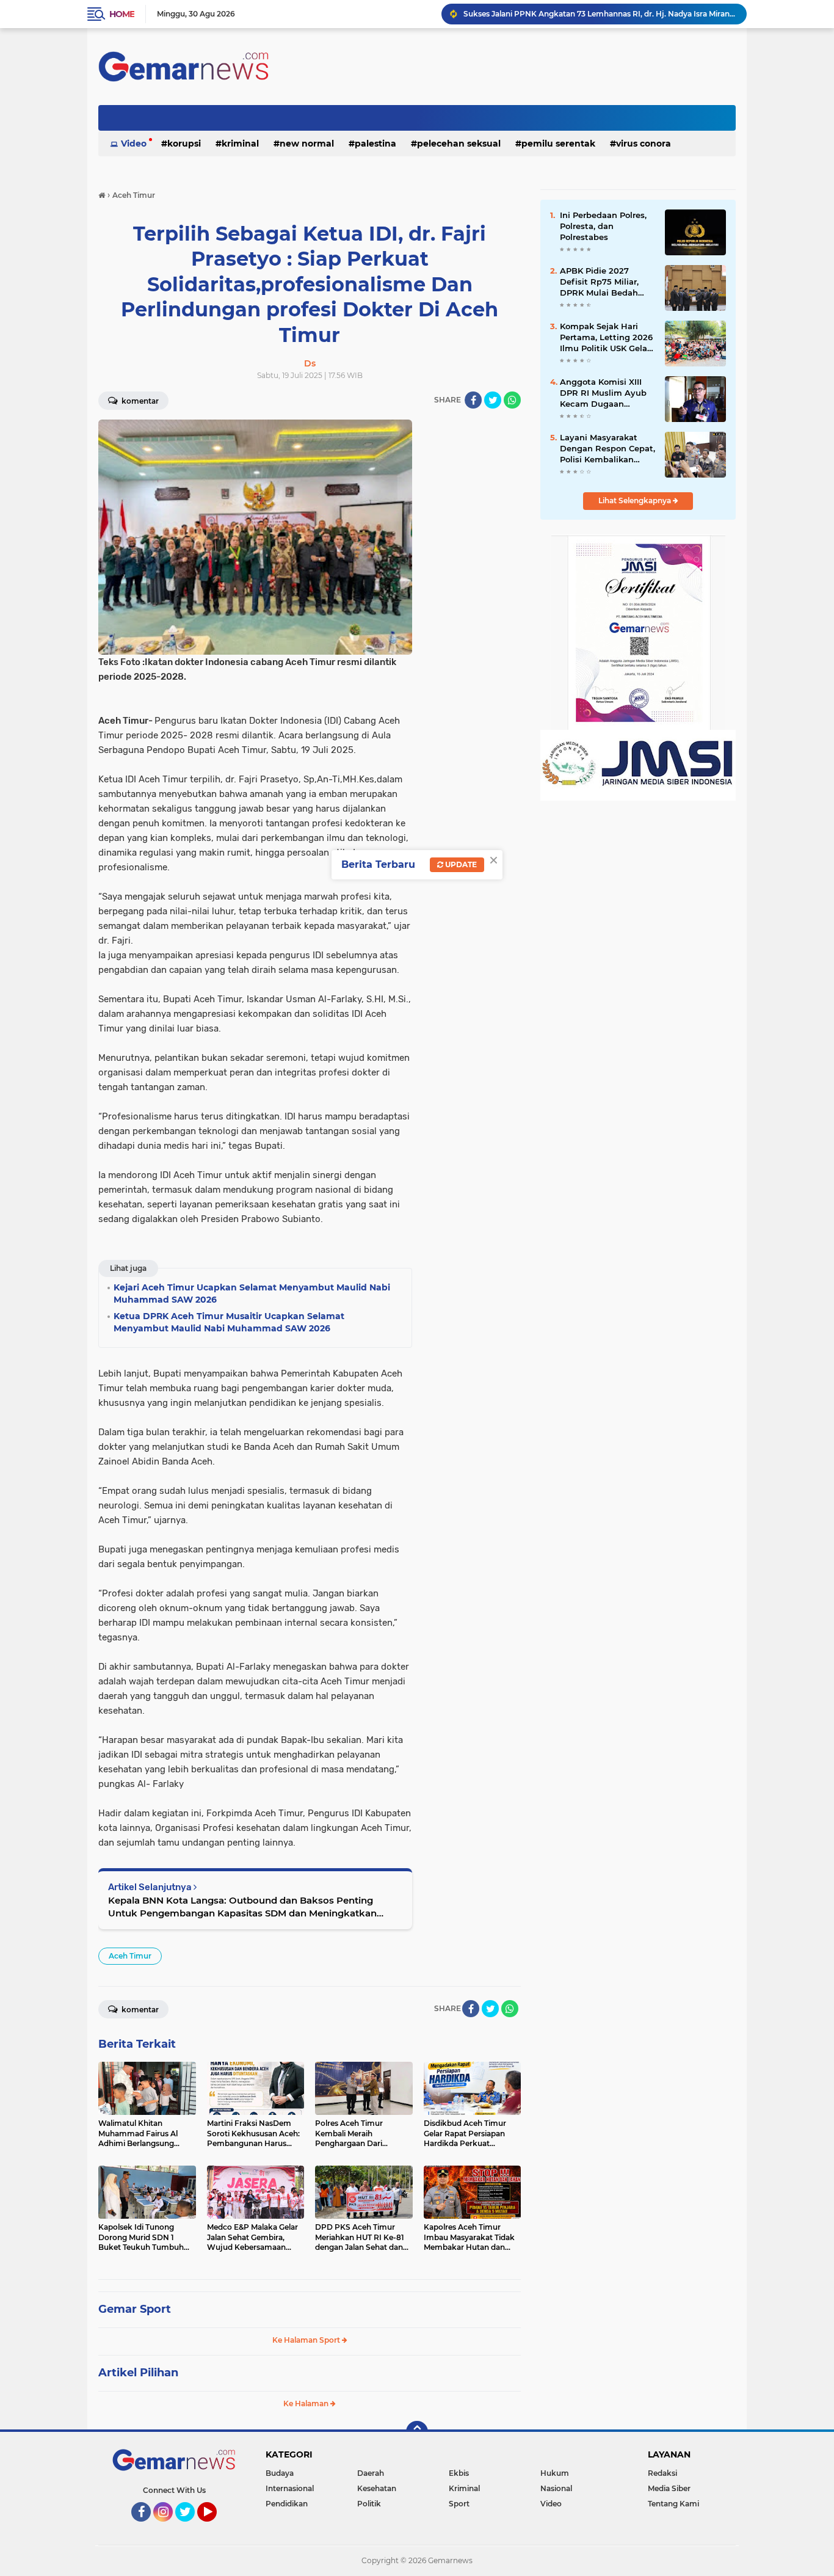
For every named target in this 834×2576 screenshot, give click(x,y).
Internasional (290, 2488)
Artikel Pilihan (138, 2373)
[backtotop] (417, 2432)
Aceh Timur (130, 1956)
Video (134, 144)
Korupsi (184, 144)
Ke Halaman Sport (307, 2340)
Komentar (139, 401)
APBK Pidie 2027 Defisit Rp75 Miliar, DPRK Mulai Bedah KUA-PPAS (599, 282)
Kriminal (240, 144)
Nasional (556, 2488)
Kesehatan (377, 2488)
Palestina (375, 144)
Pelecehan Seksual (459, 144)
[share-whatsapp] (512, 400)
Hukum (555, 2473)
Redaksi (662, 2473)
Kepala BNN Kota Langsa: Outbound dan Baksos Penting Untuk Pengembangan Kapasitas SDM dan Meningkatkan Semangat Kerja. (242, 1907)
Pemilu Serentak (558, 144)
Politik (369, 2504)
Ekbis (459, 2473)
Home (122, 14)
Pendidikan (287, 2504)
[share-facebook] (473, 400)
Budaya (280, 2473)
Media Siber (669, 2488)
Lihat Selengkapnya (636, 500)
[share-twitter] (493, 400)
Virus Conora (644, 144)
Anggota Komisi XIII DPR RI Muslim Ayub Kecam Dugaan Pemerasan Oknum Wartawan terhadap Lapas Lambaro (603, 393)
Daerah (371, 2473)
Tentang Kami (673, 2504)
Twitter (190, 2527)
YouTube (215, 2527)
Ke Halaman (307, 2403)
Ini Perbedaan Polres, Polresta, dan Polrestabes (603, 226)
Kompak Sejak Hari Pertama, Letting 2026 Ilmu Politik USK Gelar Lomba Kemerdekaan (606, 338)
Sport (459, 2504)
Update (460, 864)
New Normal (307, 144)
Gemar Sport (135, 2309)
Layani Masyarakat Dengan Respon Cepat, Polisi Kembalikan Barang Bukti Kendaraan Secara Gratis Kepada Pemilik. (607, 449)
